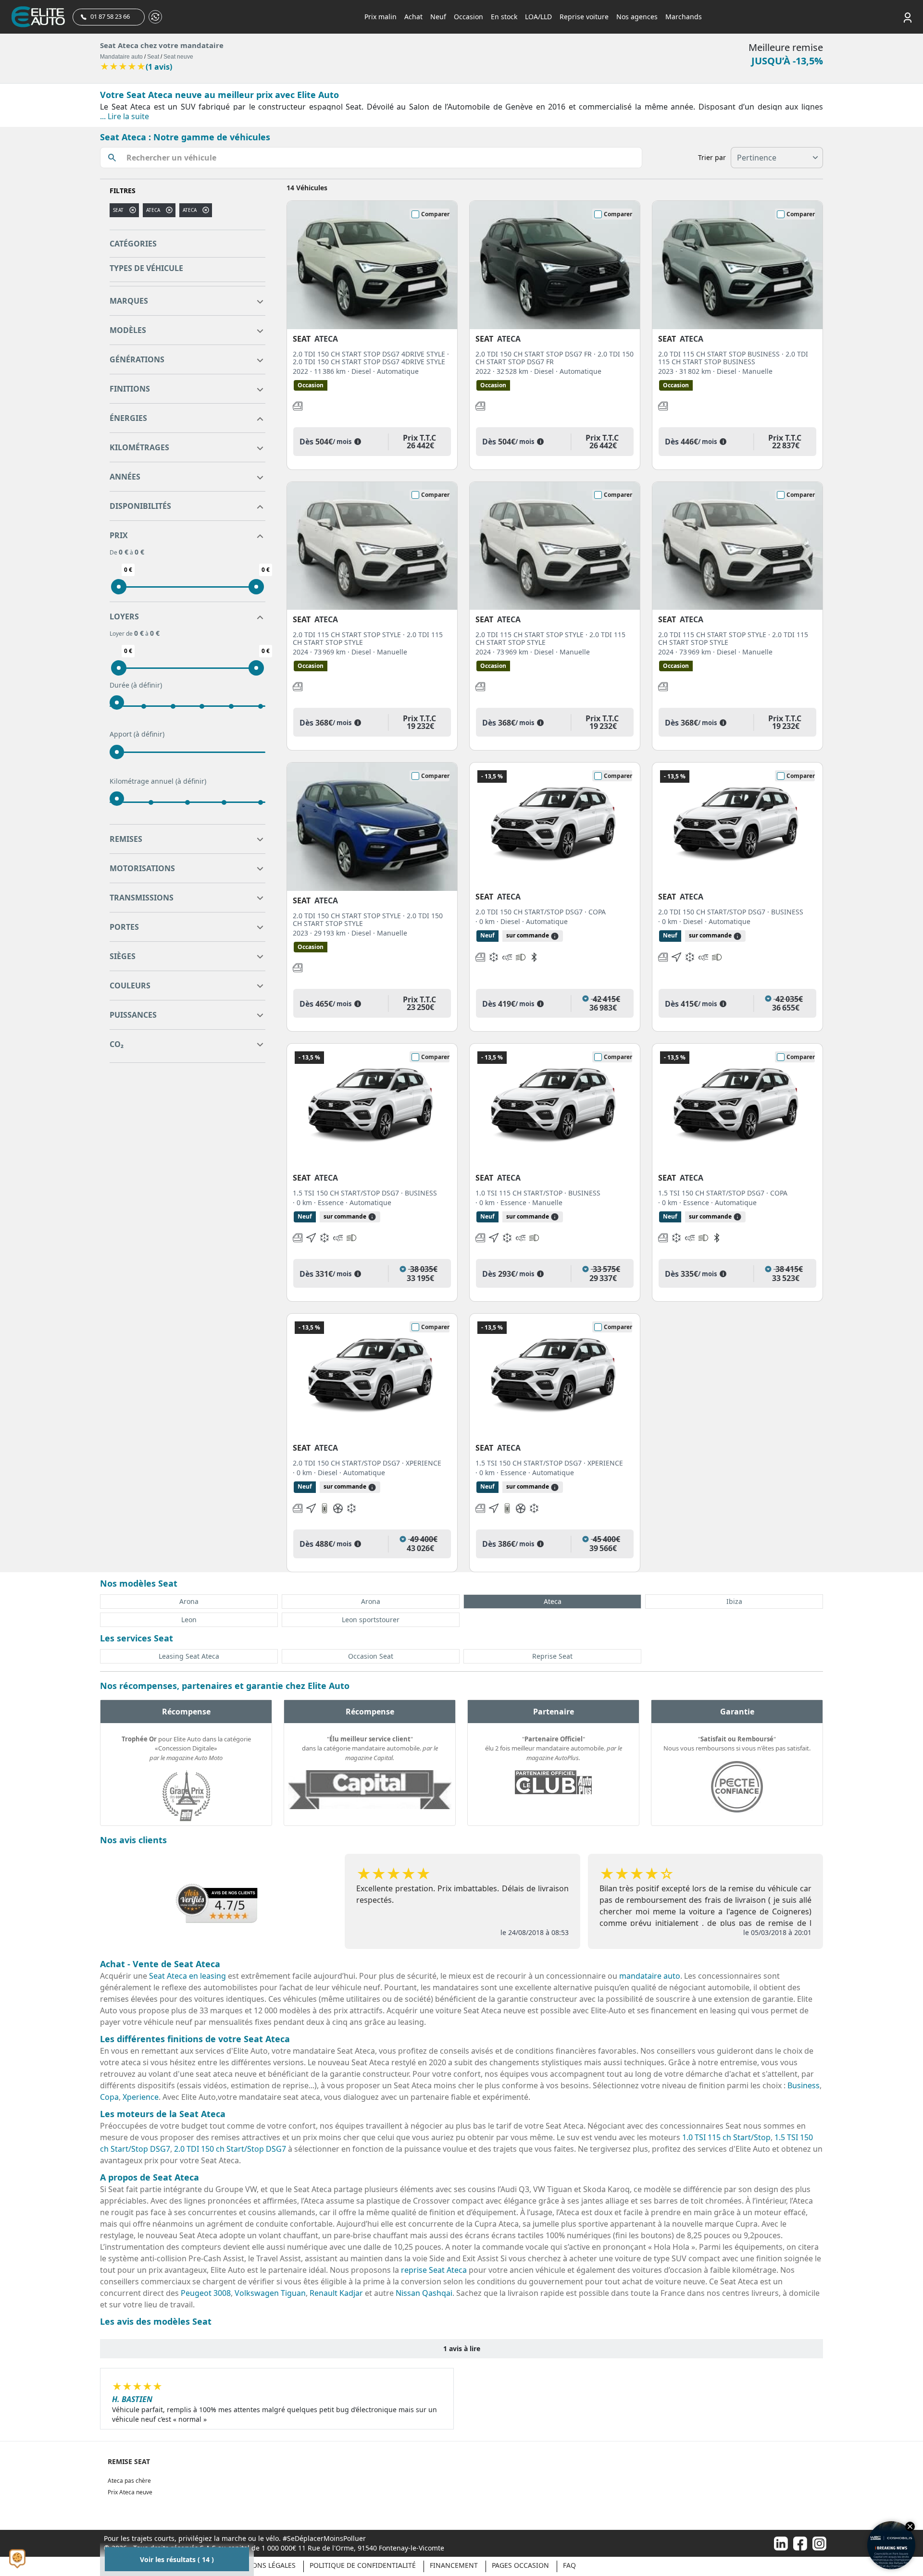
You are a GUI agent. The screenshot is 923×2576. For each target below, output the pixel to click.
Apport (137, 734)
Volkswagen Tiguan (270, 2293)
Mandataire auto (121, 57)
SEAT (118, 210)
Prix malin (380, 17)
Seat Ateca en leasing (187, 1976)
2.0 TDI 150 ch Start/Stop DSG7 (230, 2149)
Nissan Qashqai (424, 2293)
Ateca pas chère (129, 2481)
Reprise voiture (584, 17)
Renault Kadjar (336, 2293)
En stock (504, 17)
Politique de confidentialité (363, 2565)
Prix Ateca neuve (130, 2492)
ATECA (190, 210)
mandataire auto (650, 1976)
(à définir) (147, 685)
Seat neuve (178, 57)
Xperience (141, 2097)
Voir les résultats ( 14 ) (177, 2559)
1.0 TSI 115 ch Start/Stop (726, 2137)
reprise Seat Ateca (434, 2270)
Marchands (684, 17)
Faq (569, 2565)
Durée (136, 685)
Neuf (438, 17)
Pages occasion (520, 2565)
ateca (153, 210)
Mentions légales (263, 2565)
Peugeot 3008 (206, 2293)
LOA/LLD (538, 17)
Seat (153, 57)
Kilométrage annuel (158, 781)
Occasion (468, 17)
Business (804, 2085)
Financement (454, 2565)
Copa (109, 2097)
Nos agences (637, 17)
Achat (413, 17)
